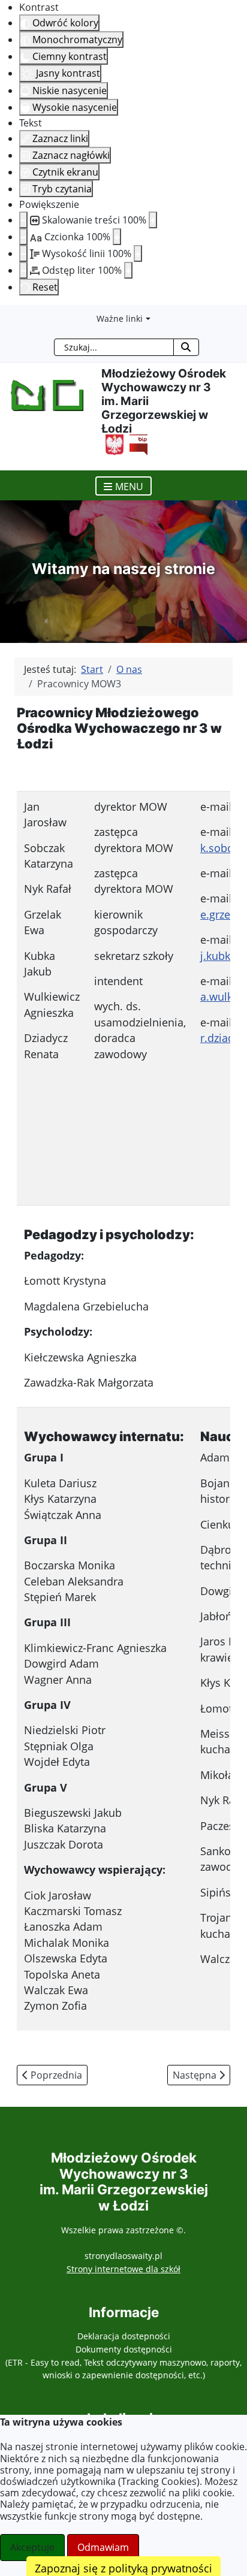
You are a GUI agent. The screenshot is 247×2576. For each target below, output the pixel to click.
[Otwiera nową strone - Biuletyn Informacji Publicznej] (135, 443)
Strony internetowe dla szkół (123, 2269)
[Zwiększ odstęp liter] (128, 270)
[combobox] (114, 347)
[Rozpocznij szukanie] (186, 347)
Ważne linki (120, 318)
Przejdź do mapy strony (9, 315)
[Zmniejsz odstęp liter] (23, 270)
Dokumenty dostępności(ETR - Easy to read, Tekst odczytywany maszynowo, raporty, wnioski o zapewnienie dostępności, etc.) (123, 2362)
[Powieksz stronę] (153, 220)
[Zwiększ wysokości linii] (138, 253)
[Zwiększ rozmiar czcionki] (117, 237)
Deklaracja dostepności (124, 2336)
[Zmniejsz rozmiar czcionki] (23, 237)
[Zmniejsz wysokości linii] (23, 253)
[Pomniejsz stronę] (23, 220)
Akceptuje (32, 2547)
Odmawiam (103, 2547)
